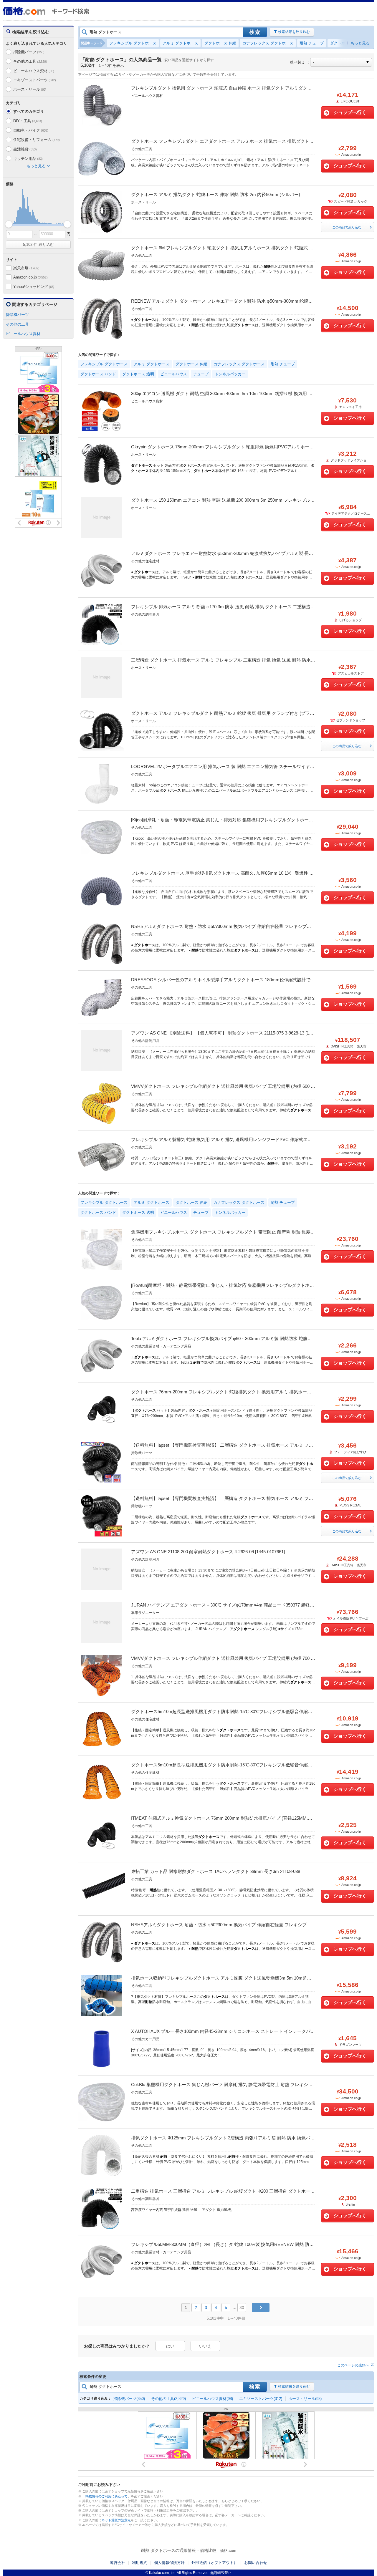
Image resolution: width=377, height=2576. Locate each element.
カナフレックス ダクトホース (268, 43)
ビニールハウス (174, 374)
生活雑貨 (25, 149)
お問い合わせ (256, 2563)
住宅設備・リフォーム (37, 140)
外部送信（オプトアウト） (214, 2563)
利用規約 (140, 2563)
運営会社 (118, 2563)
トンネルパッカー (230, 374)
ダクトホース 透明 (138, 374)
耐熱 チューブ (312, 43)
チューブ (201, 374)
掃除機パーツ (29, 52)
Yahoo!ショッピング (34, 287)
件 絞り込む (38, 244)
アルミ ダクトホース (180, 43)
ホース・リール (30, 89)
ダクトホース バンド (98, 374)
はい (170, 2346)
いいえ (205, 2346)
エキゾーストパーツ (35, 80)
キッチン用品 (28, 159)
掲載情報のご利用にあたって (106, 2496)
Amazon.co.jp (30, 277)
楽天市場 (26, 268)
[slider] (9, 224)
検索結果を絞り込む (294, 32)
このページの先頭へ (353, 2365)
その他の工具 (30, 61)
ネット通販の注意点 (116, 2520)
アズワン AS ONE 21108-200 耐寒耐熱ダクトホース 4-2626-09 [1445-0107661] (208, 1552)
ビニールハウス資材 (34, 71)
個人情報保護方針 (169, 2563)
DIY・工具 (28, 121)
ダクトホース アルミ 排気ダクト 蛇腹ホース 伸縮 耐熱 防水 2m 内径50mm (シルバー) (216, 194)
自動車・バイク (31, 130)
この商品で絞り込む (347, 227)
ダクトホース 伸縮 (220, 43)
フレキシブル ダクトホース (133, 43)
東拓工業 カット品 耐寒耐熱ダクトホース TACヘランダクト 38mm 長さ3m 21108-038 (216, 1871)
